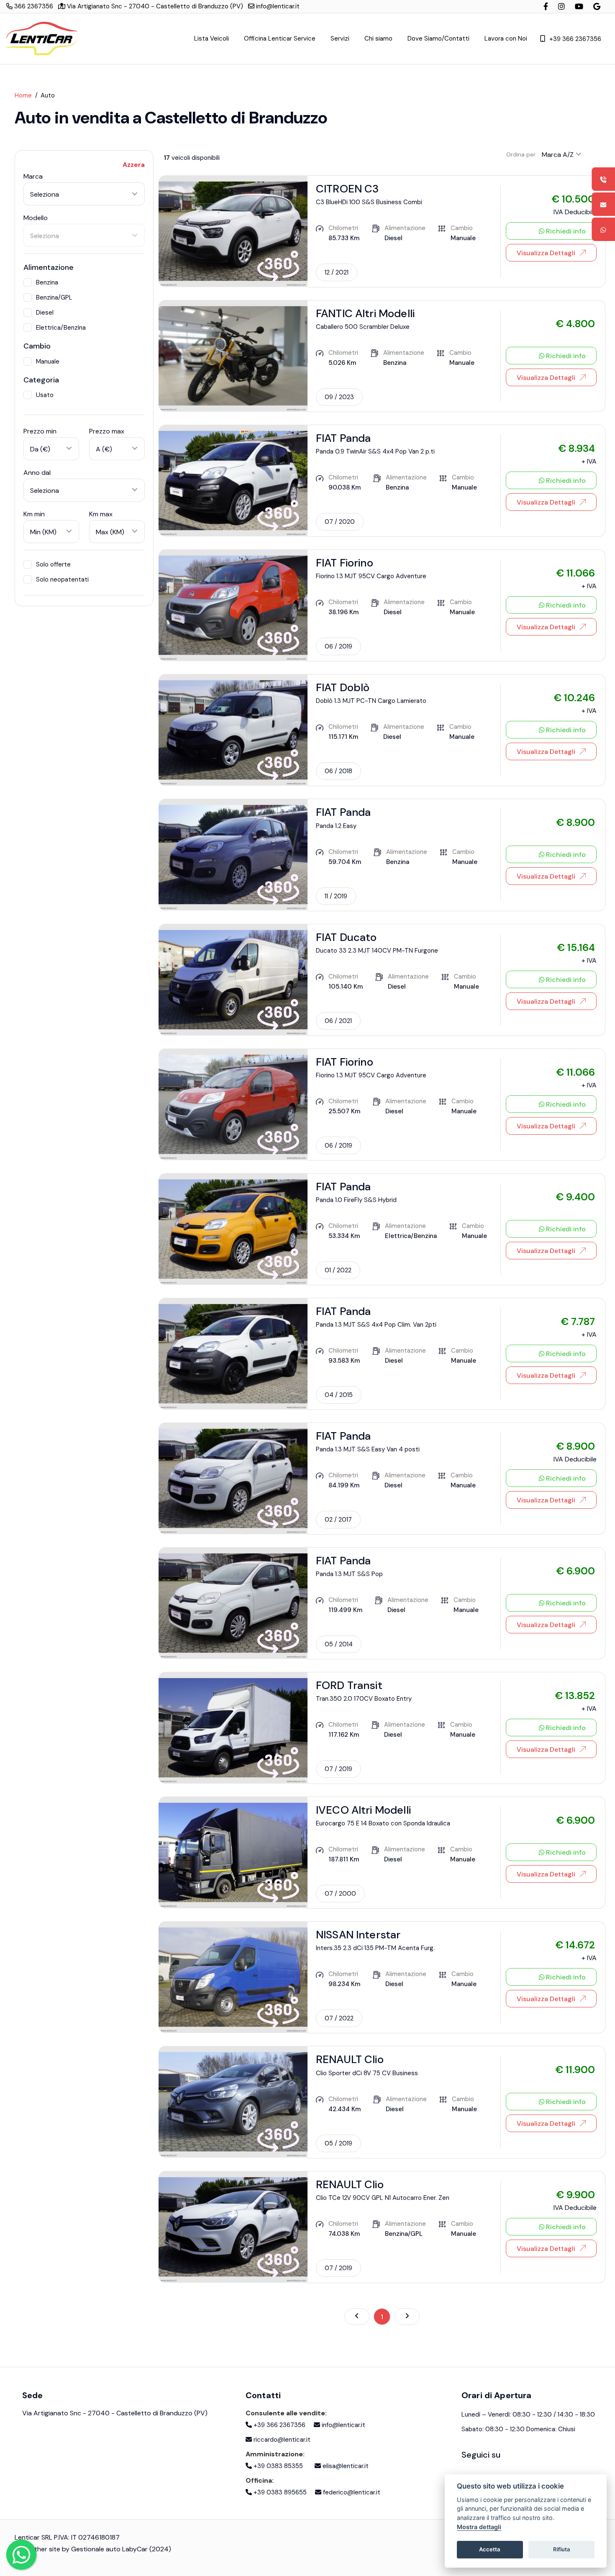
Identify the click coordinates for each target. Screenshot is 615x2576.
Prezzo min (40, 431)
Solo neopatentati (62, 579)
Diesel (45, 313)
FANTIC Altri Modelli (365, 313)
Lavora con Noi (506, 38)
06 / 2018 (338, 771)
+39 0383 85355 (277, 2466)
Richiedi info (565, 231)
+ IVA (589, 461)
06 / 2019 (338, 646)
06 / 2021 (338, 1021)
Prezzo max (107, 431)
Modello (36, 218)
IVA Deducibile (575, 212)
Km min (34, 514)
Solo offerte (53, 564)
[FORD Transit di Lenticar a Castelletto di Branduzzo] (233, 1727)
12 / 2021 (337, 272)
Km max (101, 514)
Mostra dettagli (479, 2527)
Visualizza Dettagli (546, 253)
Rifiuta (562, 2549)
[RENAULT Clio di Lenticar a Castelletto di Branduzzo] (233, 2101)
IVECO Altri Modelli (363, 1810)
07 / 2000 (340, 1894)
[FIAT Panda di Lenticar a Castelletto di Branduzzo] (233, 480)
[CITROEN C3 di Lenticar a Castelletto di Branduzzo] (233, 231)
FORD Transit (349, 1685)
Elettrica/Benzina (61, 328)
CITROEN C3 (347, 189)
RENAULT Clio (350, 2059)
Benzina (47, 282)
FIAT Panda (343, 438)
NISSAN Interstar (358, 1935)
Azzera (134, 165)
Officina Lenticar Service (280, 38)
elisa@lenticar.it (345, 2466)
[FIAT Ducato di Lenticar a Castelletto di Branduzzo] (233, 979)
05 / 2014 (339, 1644)
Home (23, 95)
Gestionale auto (96, 2549)
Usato (45, 395)
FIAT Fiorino (345, 563)
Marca (33, 176)
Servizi (340, 38)
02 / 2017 (338, 1520)
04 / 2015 (339, 1395)
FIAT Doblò (343, 687)
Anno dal (37, 473)
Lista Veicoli (211, 38)
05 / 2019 (338, 2143)
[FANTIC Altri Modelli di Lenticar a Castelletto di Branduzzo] (233, 355)
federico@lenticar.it (351, 2492)
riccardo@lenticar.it (281, 2440)
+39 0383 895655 (279, 2492)
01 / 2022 (338, 1270)
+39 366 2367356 (575, 39)
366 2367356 (33, 6)
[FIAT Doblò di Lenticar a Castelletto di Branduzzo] (233, 729)
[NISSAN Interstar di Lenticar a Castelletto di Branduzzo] (233, 1977)
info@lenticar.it (277, 6)
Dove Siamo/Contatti (438, 38)
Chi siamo (378, 38)
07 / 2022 (339, 2018)
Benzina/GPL (54, 297)
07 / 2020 (340, 522)
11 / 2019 (336, 896)
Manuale (48, 361)
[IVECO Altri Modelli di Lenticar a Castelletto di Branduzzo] (233, 1852)
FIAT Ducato (346, 937)
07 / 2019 (338, 1769)
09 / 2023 (339, 397)
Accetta (490, 2549)
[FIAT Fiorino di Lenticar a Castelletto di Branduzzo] (233, 605)
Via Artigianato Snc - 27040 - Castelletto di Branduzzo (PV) (154, 6)
